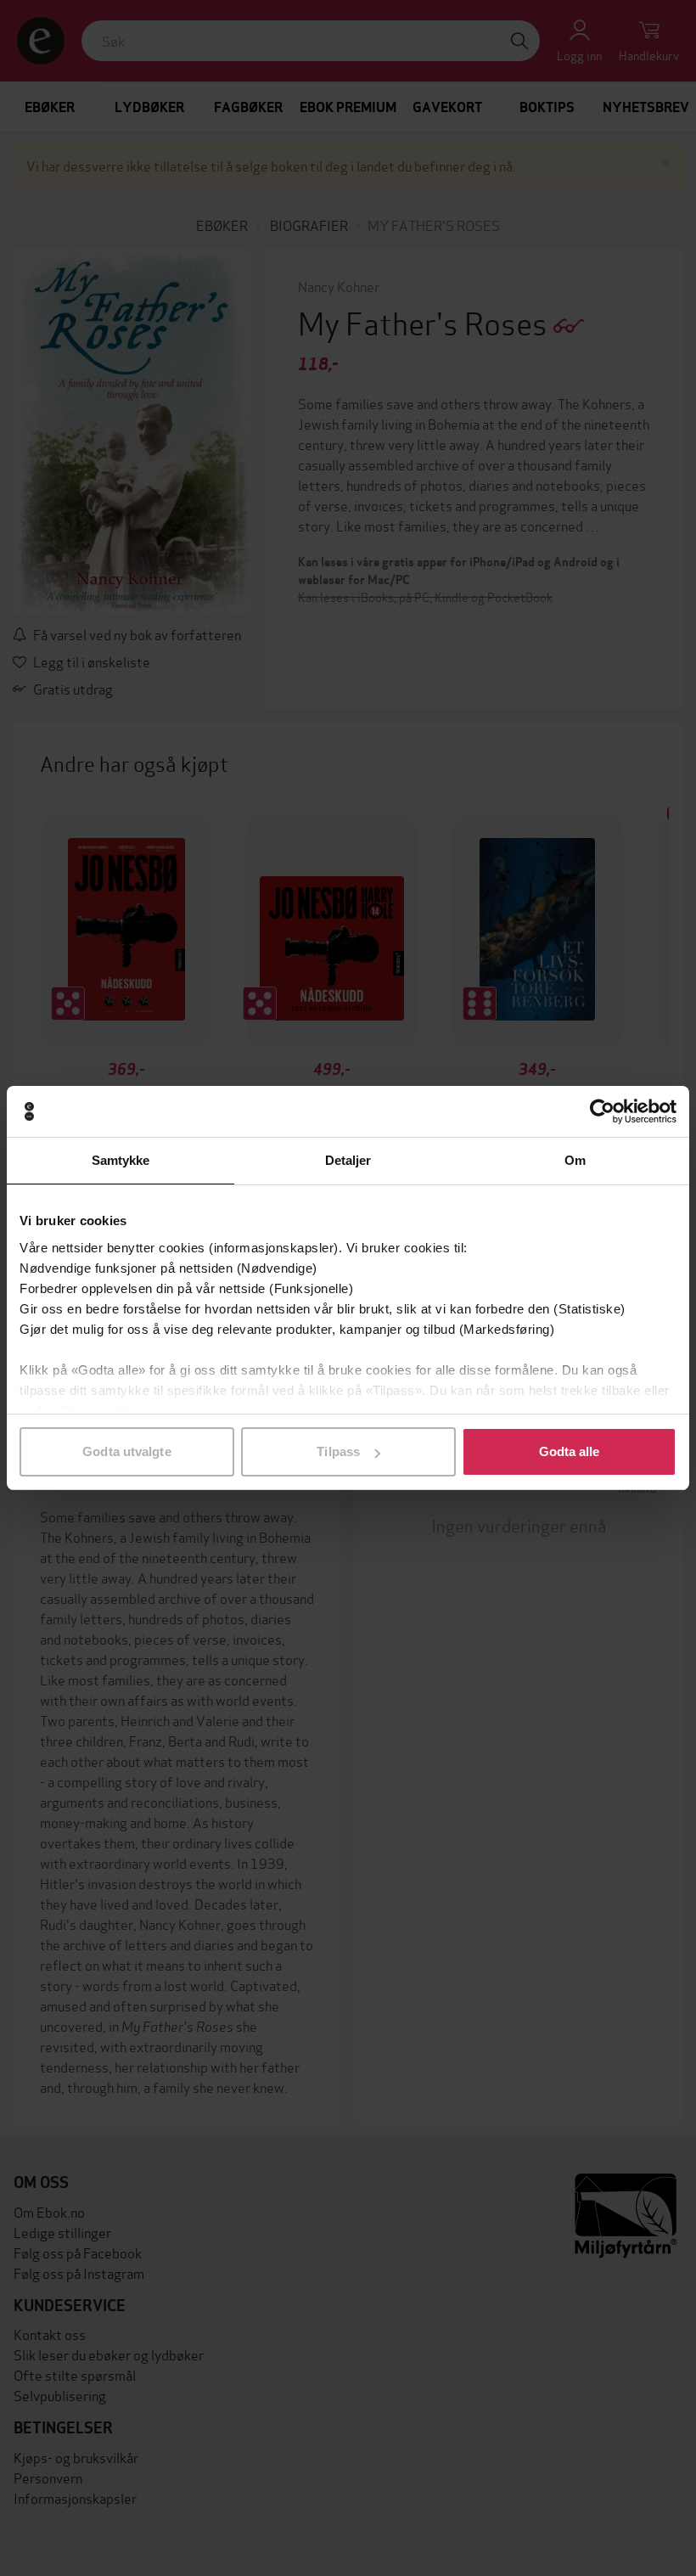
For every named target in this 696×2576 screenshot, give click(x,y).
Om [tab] (575, 1160)
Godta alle (570, 1451)
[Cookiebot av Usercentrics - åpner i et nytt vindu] (602, 1111)
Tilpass (338, 1451)
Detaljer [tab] (348, 1160)
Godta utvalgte (126, 1451)
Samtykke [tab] (121, 1160)
